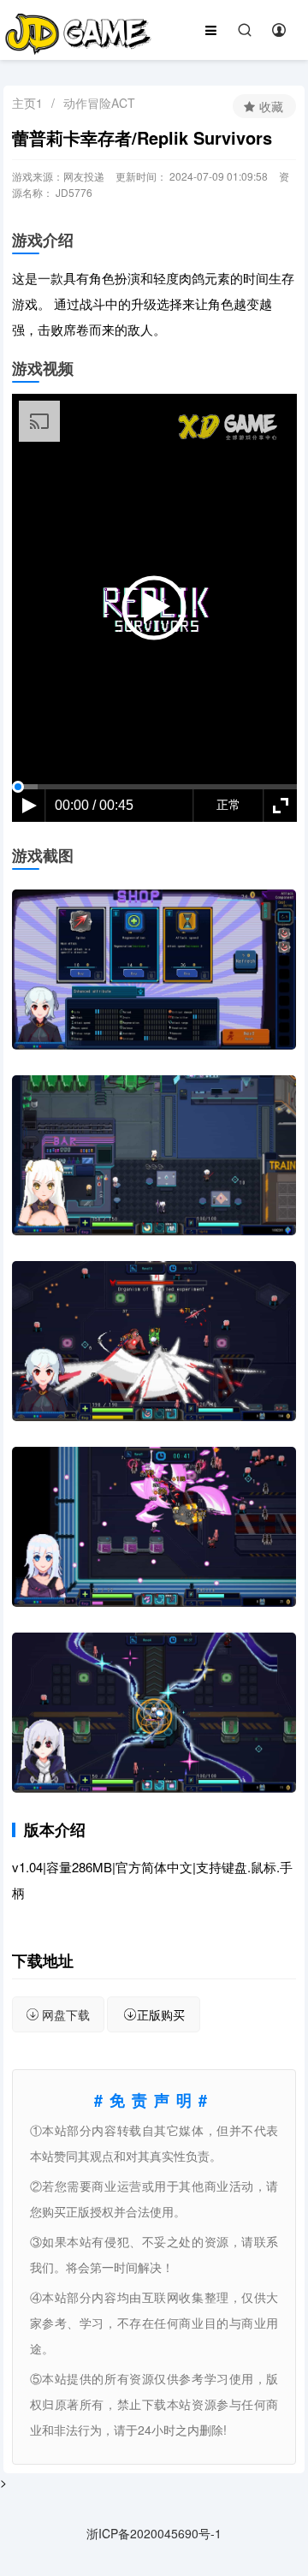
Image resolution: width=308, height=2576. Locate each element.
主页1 (27, 103)
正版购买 (161, 2014)
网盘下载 (66, 2014)
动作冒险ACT (99, 103)
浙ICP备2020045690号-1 (154, 2533)
